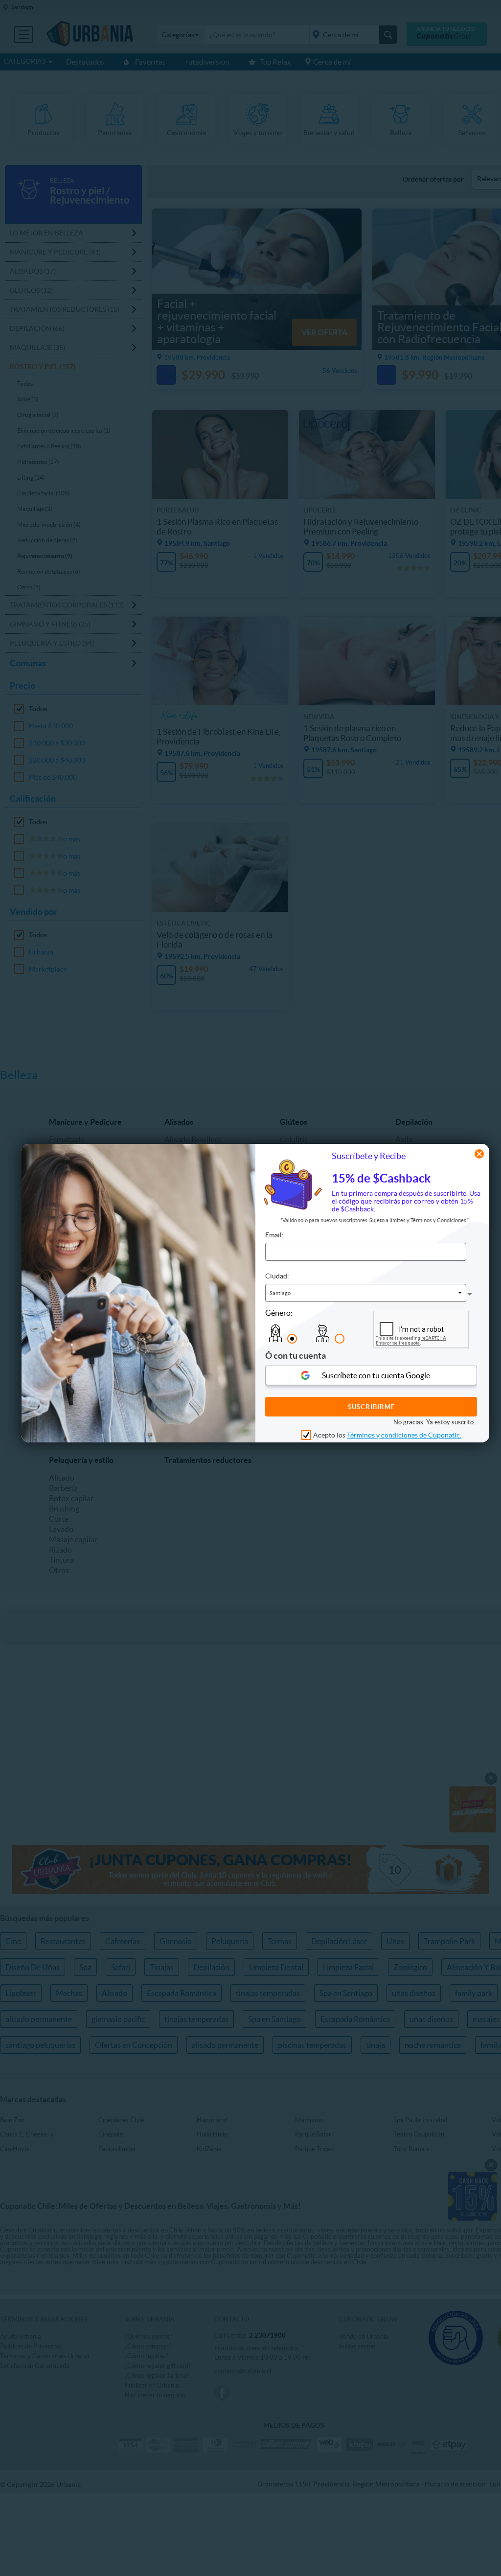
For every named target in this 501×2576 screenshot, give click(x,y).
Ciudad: (277, 1276)
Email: (274, 1235)
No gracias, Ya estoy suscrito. (434, 1422)
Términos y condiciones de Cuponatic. (404, 1435)
